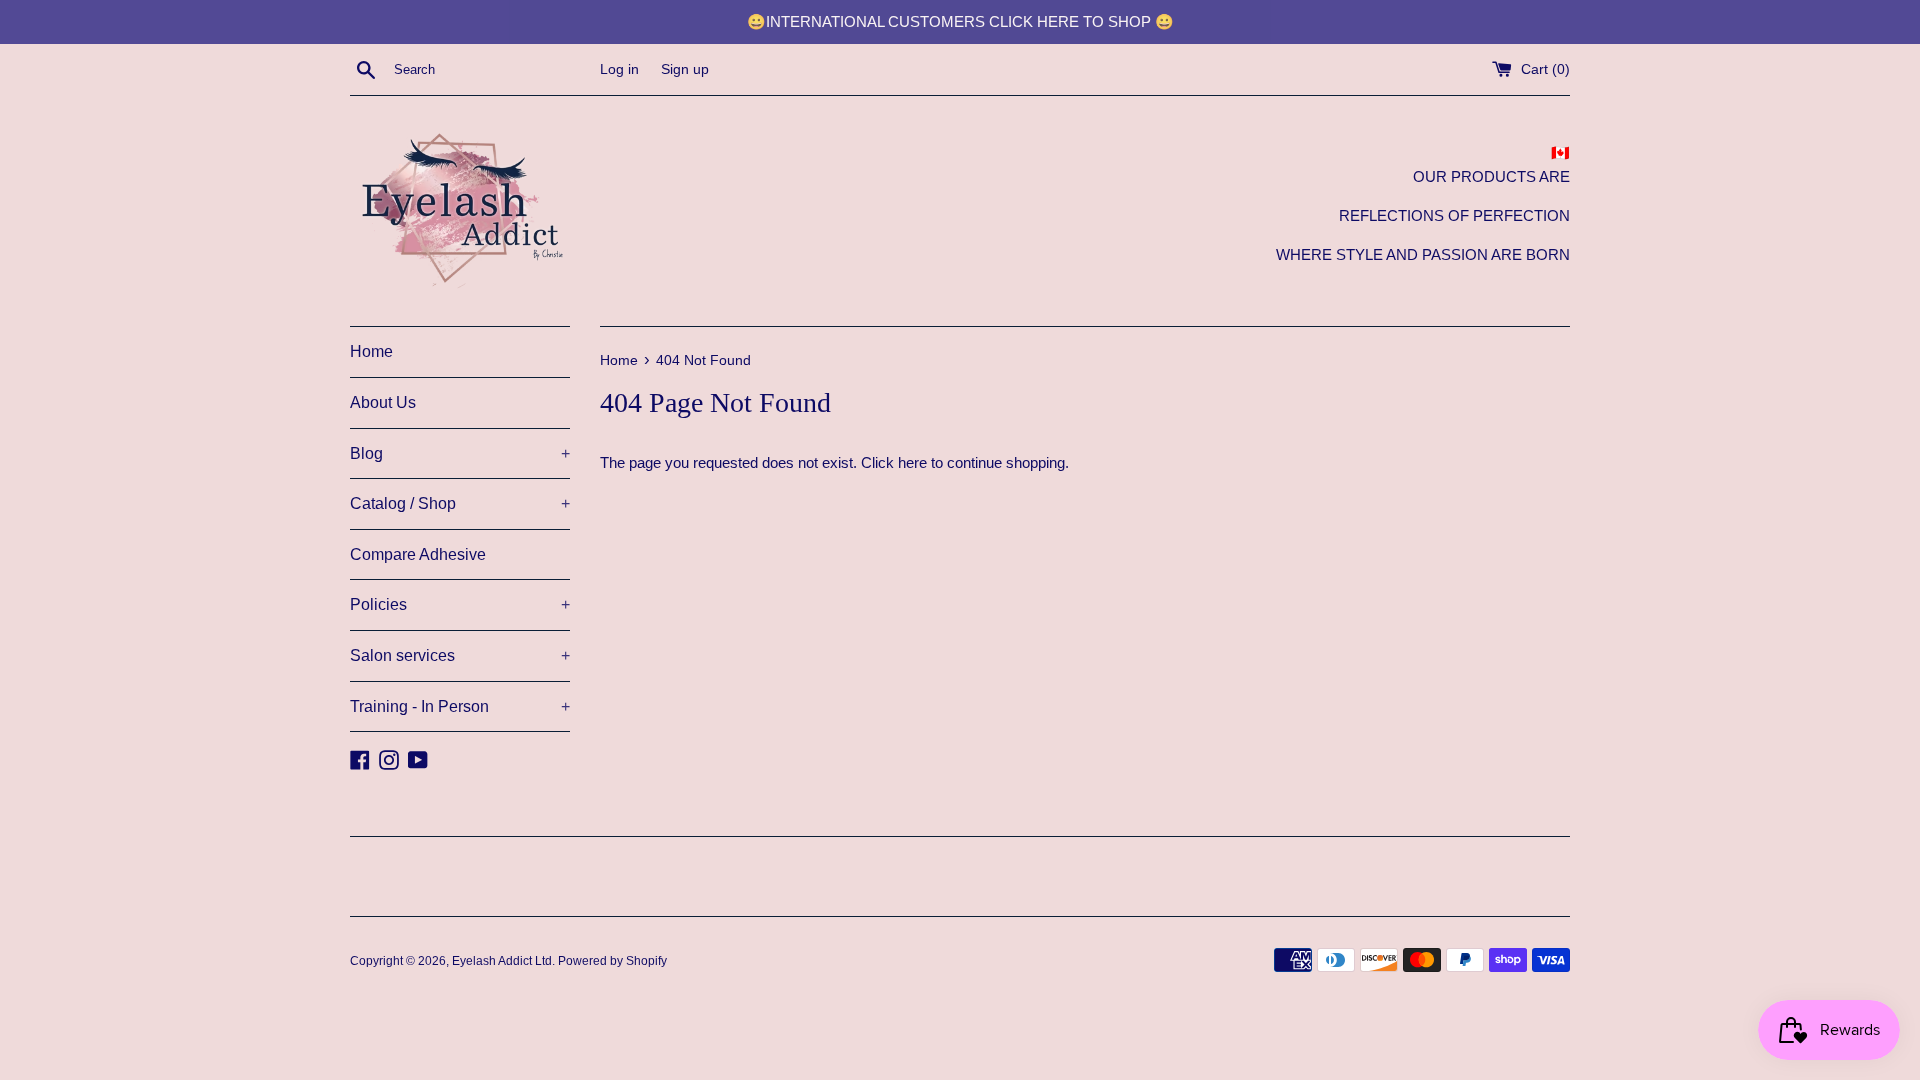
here (912, 462)
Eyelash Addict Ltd (502, 961)
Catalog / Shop (460, 503)
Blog (460, 453)
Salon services (460, 655)
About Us (383, 402)
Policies (460, 604)
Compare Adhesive (418, 554)
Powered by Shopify (612, 961)
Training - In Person (460, 706)
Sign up (685, 69)
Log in (619, 69)
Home (371, 351)
